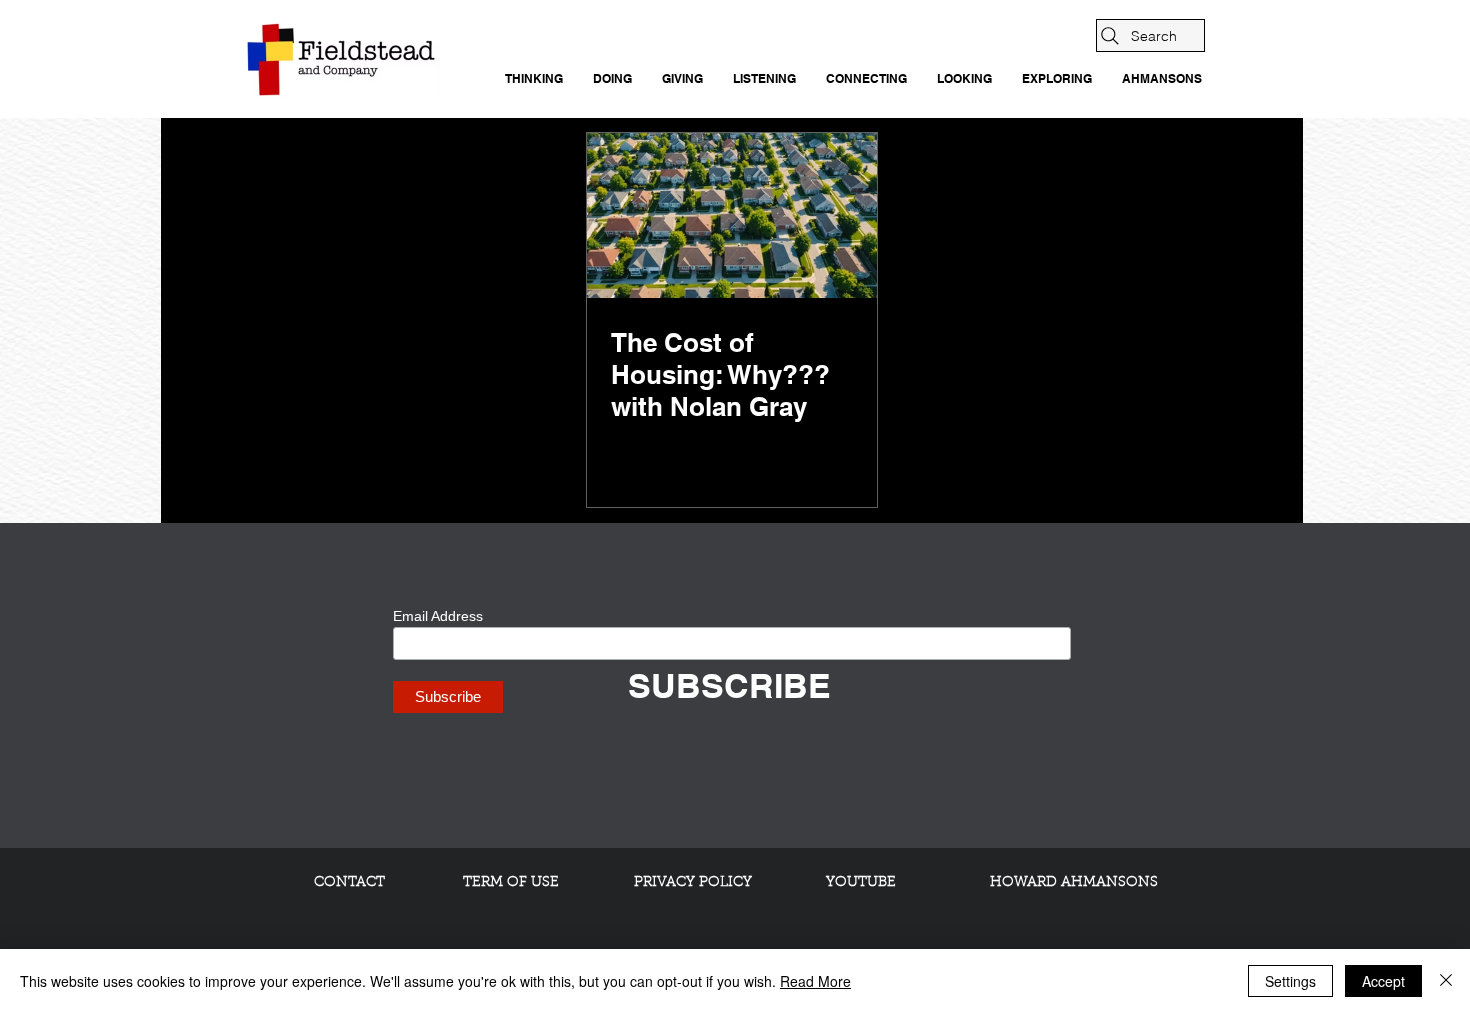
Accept (1383, 981)
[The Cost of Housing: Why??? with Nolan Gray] (732, 215)
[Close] (1446, 981)
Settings (1290, 981)
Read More (815, 981)
